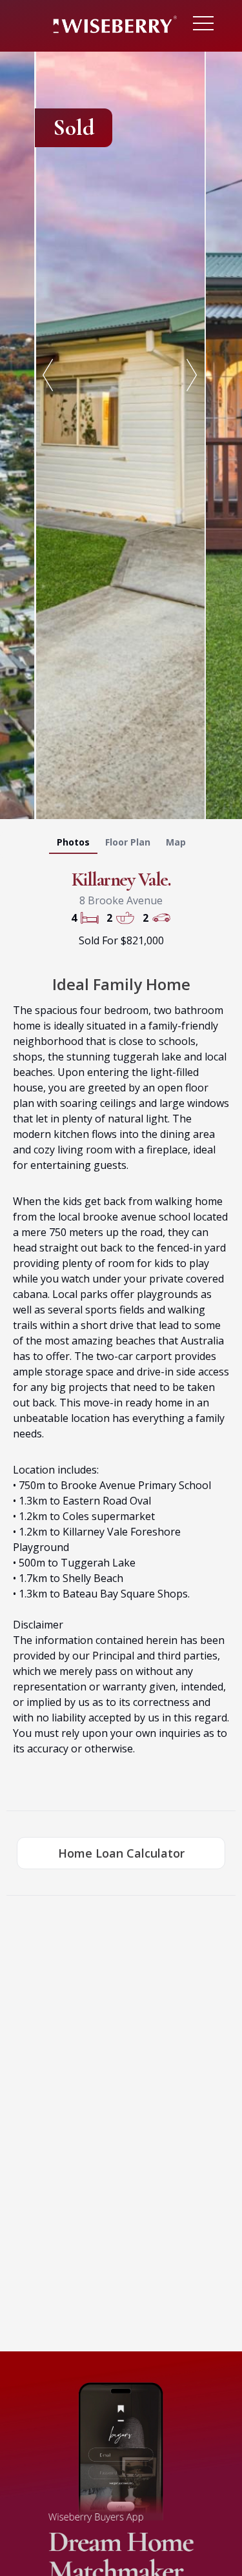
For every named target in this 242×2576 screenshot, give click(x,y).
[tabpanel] (121, 433)
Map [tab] (176, 842)
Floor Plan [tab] (128, 842)
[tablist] (121, 845)
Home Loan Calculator (121, 1853)
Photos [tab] (73, 842)
